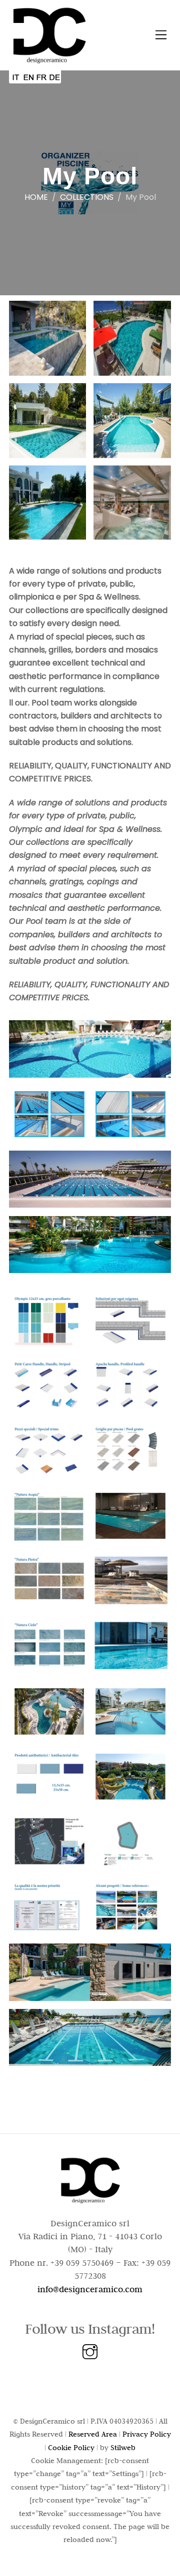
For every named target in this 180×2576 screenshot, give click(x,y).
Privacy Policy (147, 2434)
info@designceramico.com (90, 2289)
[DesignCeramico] (49, 60)
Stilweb (123, 2448)
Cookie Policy (71, 2448)
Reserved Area (93, 2434)
